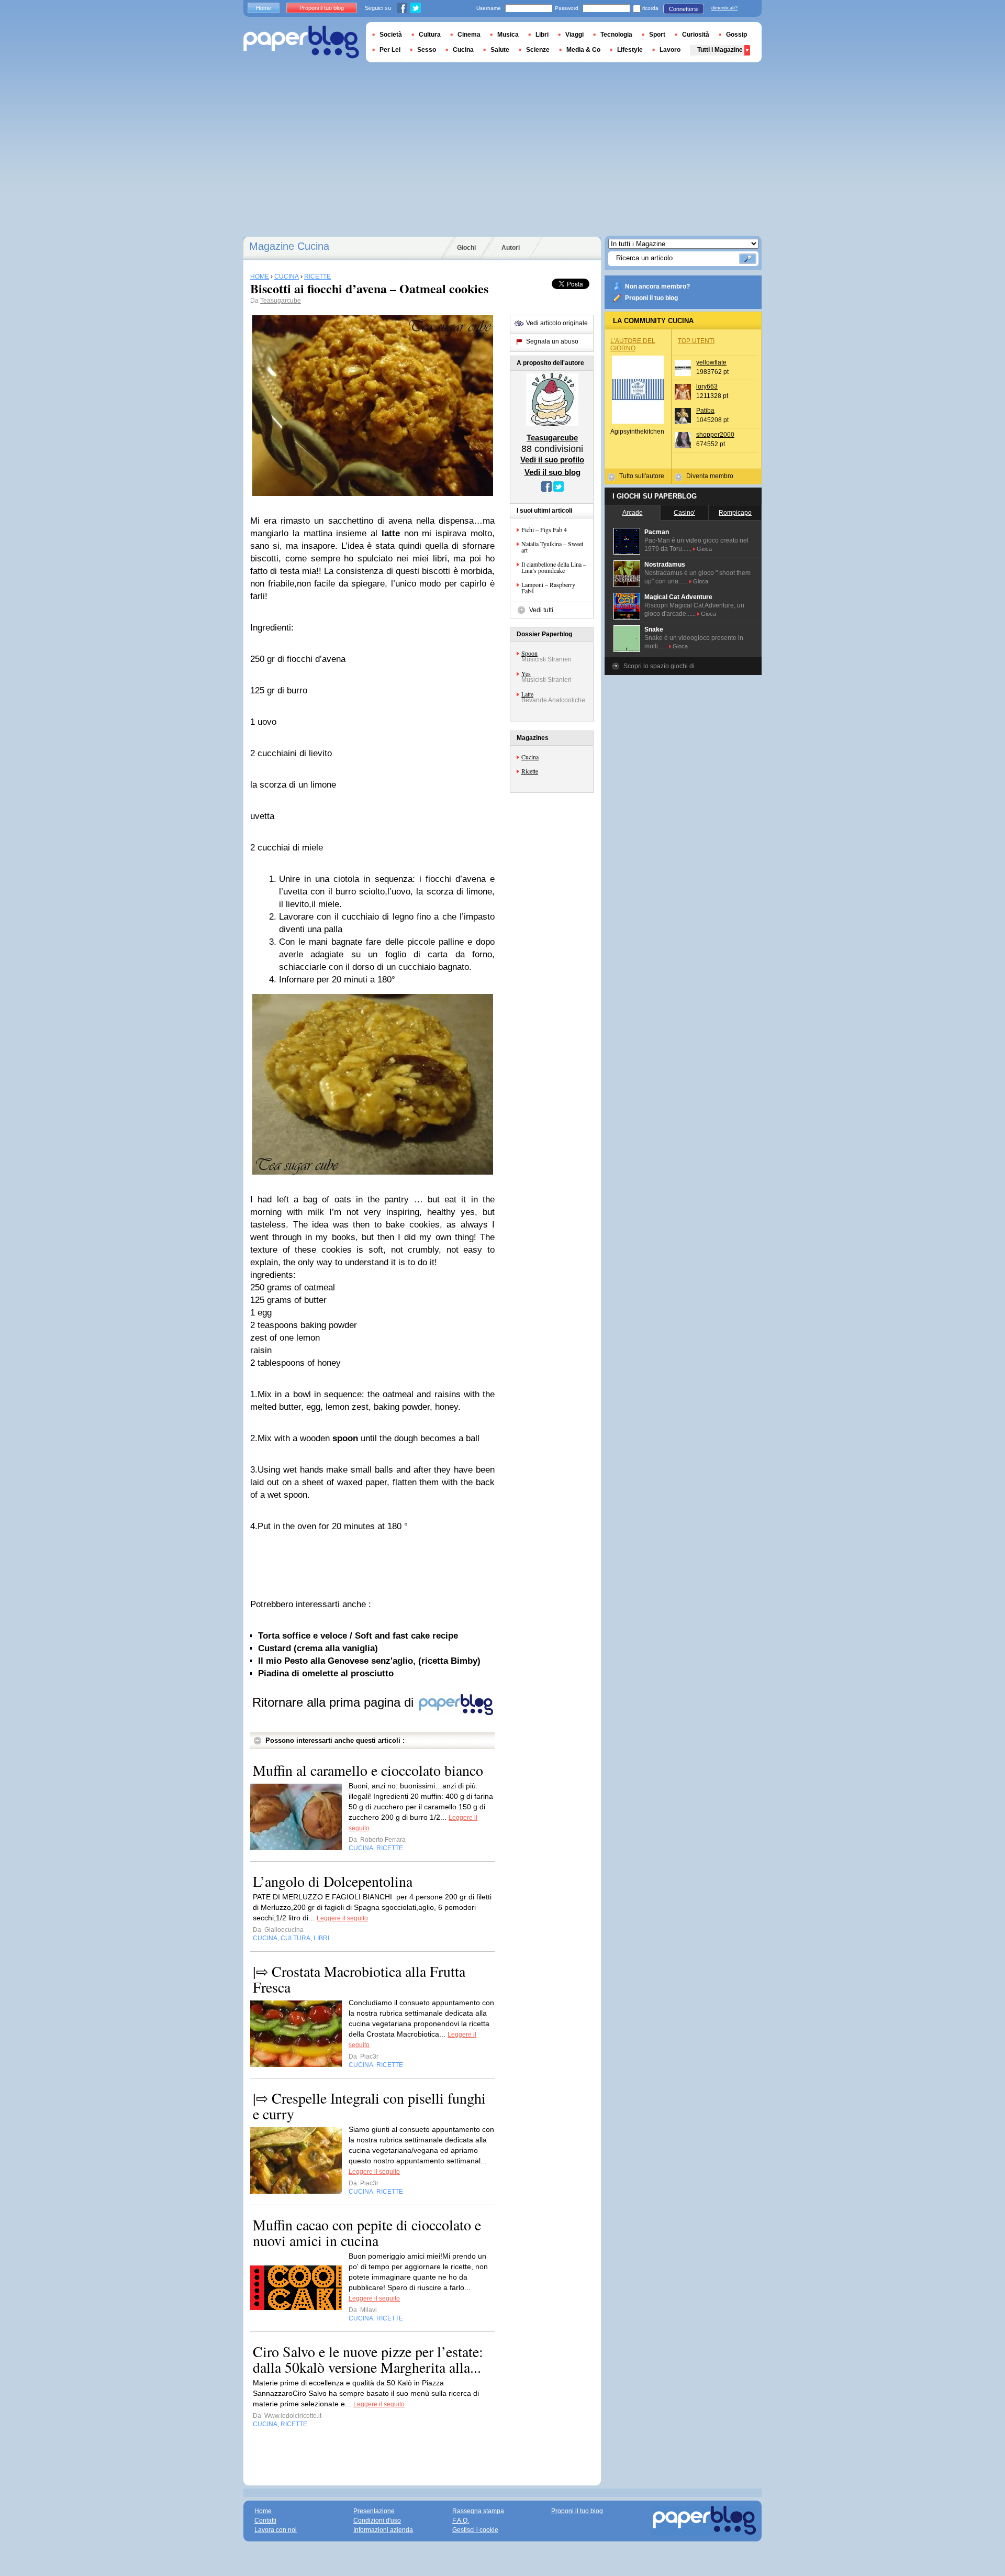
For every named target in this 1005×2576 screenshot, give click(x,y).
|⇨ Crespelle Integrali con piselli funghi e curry (369, 2106)
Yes (526, 673)
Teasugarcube (281, 301)
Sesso (427, 50)
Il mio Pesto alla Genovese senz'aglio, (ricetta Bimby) (369, 1661)
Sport (657, 35)
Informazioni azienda (383, 2530)
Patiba (705, 411)
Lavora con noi (276, 2530)
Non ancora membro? (657, 286)
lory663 (707, 386)
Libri (542, 35)
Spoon (529, 653)
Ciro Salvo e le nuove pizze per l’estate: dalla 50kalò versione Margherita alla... (368, 2359)
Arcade (633, 513)
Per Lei (390, 50)
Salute (500, 50)
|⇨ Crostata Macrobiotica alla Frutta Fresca (359, 1979)
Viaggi (574, 35)
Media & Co (583, 50)
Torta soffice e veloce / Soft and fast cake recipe (358, 1636)
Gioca (704, 549)
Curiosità (696, 35)
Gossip (736, 35)
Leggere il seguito (342, 1918)
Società (391, 35)
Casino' (684, 513)
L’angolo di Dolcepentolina (333, 1881)
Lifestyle (630, 50)
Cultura (430, 35)
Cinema (469, 35)
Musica (508, 35)
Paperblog (301, 42)
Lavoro (670, 50)
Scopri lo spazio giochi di (659, 666)
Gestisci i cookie (475, 2530)
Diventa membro (710, 476)
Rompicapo (735, 513)
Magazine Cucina (289, 246)
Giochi (466, 248)
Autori (511, 248)
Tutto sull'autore (642, 476)
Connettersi (684, 9)
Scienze (538, 50)
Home (264, 8)
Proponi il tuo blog (651, 298)
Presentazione (374, 2511)
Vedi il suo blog (552, 472)
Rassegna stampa (478, 2511)
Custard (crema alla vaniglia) (318, 1648)
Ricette (530, 771)
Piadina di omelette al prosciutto (326, 1673)
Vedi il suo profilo (552, 460)
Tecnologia (616, 35)
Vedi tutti (541, 610)
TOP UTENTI (696, 341)
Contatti (265, 2520)
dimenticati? (724, 8)
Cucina (530, 757)
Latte (527, 694)
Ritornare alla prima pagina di (335, 1702)
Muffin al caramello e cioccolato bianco (368, 1770)
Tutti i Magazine (720, 50)
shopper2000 (715, 435)
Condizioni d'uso (377, 2520)
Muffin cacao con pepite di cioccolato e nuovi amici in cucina (367, 2232)
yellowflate (711, 362)
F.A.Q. (461, 2520)
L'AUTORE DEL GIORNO (633, 345)
